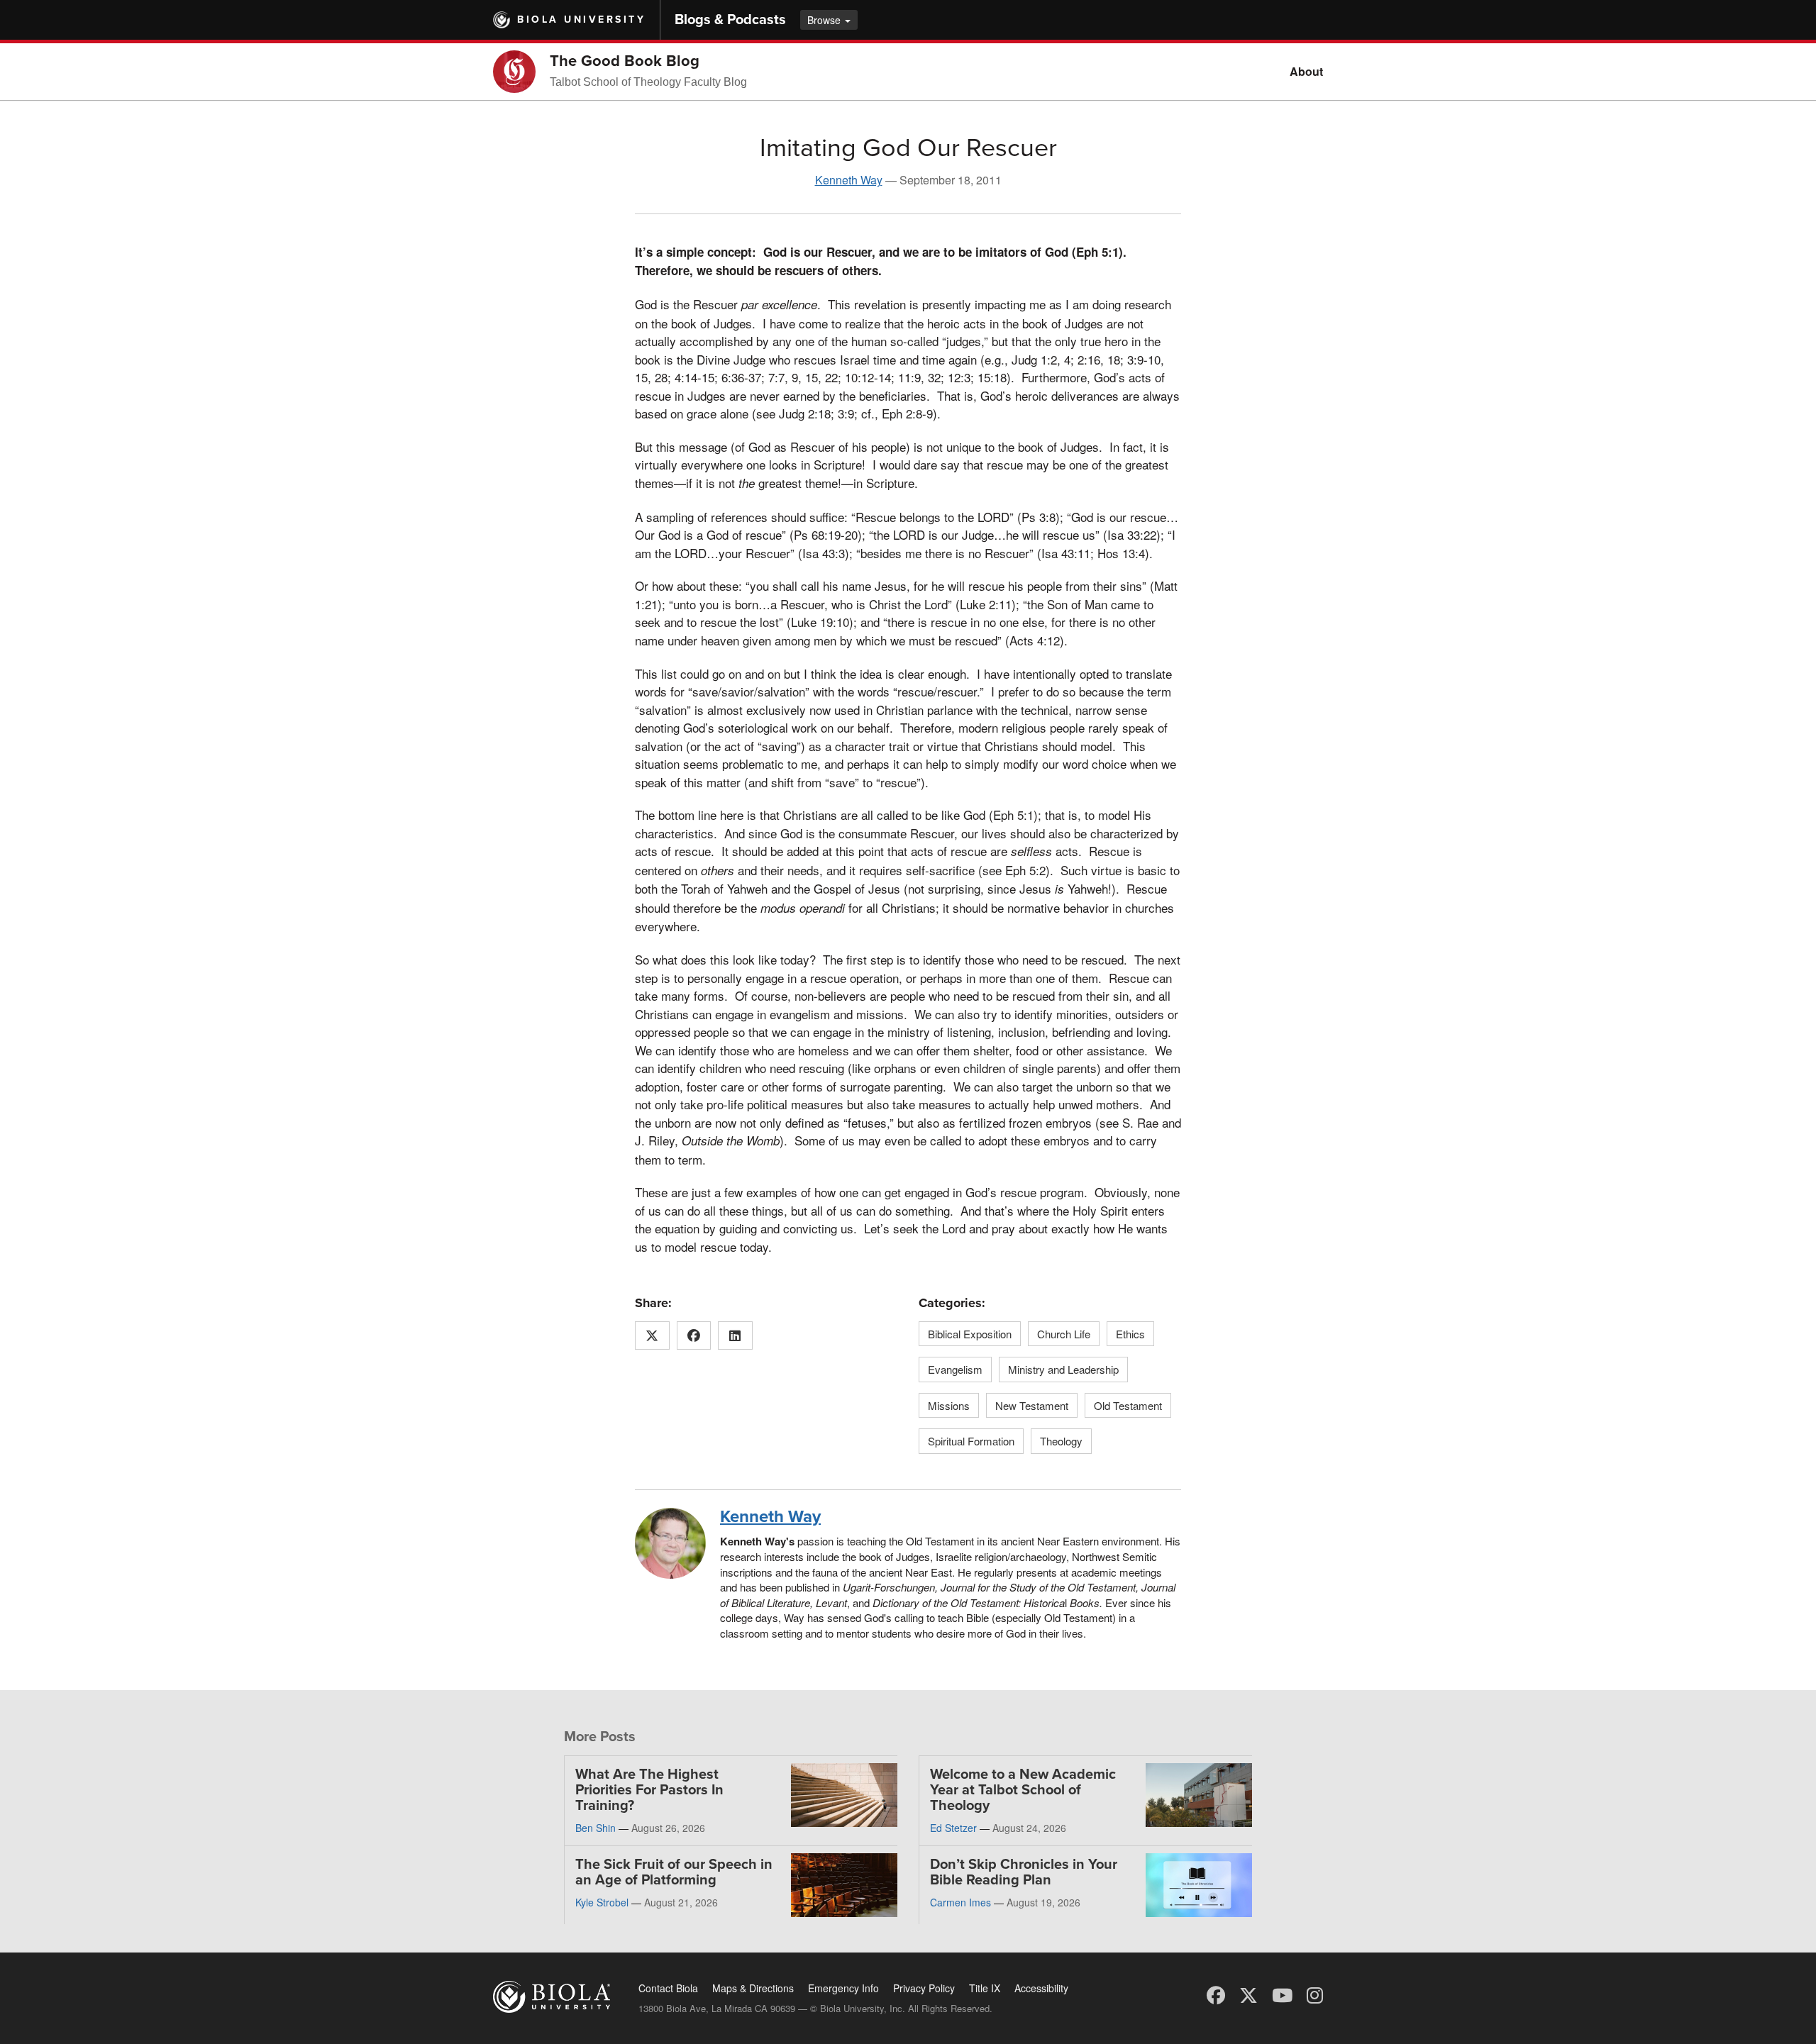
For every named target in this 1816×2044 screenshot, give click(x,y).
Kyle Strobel (602, 1902)
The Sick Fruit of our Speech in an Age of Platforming (674, 1872)
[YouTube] (1282, 1994)
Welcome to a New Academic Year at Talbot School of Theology (1023, 1790)
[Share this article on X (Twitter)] (652, 1335)
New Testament (1032, 1405)
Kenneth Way (849, 180)
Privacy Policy (924, 1988)
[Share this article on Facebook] (694, 1335)
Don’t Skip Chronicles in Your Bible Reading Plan (1024, 1872)
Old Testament (1128, 1405)
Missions (949, 1405)
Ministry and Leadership (1063, 1369)
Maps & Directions (753, 1988)
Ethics (1130, 1334)
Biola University (581, 20)
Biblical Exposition (970, 1334)
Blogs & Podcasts (730, 20)
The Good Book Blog (625, 61)
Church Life (1064, 1334)
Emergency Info (843, 1988)
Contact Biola (668, 1988)
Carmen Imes (960, 1902)
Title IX (985, 1988)
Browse (825, 20)
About (1306, 71)
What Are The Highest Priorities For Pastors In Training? (649, 1790)
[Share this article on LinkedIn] (735, 1335)
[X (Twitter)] (1248, 1994)
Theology (1061, 1441)
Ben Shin (596, 1828)
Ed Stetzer (953, 1828)
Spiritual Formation (971, 1441)
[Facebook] (1216, 1994)
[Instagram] (1315, 1994)
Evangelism (955, 1369)
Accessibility (1041, 1988)
